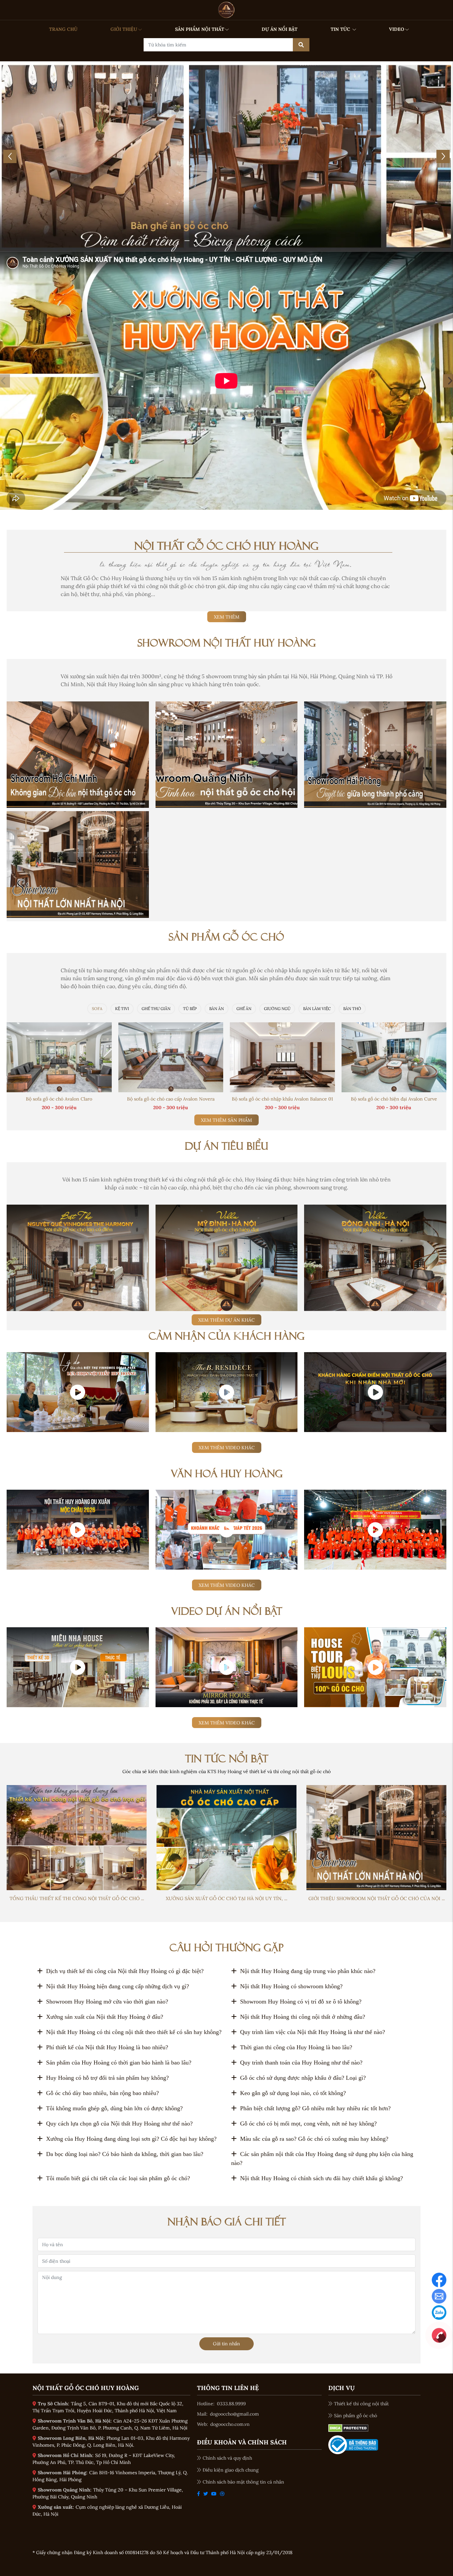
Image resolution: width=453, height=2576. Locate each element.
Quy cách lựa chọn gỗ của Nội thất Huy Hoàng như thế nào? (119, 2124)
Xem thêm (227, 617)
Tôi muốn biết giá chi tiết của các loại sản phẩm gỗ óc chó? (118, 2178)
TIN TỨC (341, 29)
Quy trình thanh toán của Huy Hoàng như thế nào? (301, 2063)
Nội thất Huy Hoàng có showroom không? (291, 1986)
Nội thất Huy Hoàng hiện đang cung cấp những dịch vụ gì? (118, 1986)
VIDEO (397, 29)
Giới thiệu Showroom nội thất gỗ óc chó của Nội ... (377, 1898)
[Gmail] (439, 2296)
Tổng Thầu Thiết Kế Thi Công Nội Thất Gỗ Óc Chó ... (77, 1898)
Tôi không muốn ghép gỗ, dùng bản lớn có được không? (114, 2108)
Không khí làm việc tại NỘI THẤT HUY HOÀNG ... (227, 1564)
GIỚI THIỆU (124, 29)
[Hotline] (439, 2335)
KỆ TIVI (122, 1009)
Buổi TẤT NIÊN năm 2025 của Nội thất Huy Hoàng (375, 1564)
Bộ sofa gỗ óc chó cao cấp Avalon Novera (171, 1099)
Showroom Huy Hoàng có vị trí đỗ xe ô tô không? (301, 2002)
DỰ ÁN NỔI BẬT (280, 29)
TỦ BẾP (190, 1009)
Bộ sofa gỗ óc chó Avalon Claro (59, 1099)
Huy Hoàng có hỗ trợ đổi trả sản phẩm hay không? (107, 2078)
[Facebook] (439, 2279)
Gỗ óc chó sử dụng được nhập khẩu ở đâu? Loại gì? (303, 2078)
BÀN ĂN (217, 1009)
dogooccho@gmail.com (234, 2414)
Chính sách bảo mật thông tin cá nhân (243, 2482)
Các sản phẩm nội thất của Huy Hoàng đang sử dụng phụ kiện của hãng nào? (322, 2158)
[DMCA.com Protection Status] (348, 2427)
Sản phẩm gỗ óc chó (356, 2416)
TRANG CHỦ (63, 29)
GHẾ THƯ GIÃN (156, 1009)
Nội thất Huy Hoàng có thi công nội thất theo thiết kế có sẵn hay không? (134, 2032)
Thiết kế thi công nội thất (361, 2404)
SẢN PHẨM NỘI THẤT (200, 29)
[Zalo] (439, 2312)
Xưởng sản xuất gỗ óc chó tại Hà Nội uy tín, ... (227, 1898)
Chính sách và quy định (227, 2458)
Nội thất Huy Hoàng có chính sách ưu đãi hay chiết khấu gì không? (322, 2178)
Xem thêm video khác (227, 1448)
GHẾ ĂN (244, 1009)
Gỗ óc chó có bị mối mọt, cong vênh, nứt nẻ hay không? (308, 2124)
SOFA (97, 1009)
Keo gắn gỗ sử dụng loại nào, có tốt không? (293, 2093)
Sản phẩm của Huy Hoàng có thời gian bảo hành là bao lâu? (119, 2063)
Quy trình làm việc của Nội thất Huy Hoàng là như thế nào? (313, 2032)
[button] (195, 243)
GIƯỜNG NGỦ (277, 1009)
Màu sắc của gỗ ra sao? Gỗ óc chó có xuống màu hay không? (314, 2139)
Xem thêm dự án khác (227, 1320)
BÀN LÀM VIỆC (317, 1009)
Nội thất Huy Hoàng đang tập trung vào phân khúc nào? (308, 1971)
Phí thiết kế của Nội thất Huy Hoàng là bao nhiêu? (107, 2047)
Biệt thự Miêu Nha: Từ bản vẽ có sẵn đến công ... (78, 1702)
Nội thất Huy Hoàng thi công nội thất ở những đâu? (303, 2017)
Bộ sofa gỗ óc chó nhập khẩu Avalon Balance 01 (282, 1099)
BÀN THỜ (352, 1009)
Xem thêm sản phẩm (227, 1120)
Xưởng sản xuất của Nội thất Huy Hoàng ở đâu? (105, 2017)
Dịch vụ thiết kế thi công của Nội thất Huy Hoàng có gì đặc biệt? (125, 1971)
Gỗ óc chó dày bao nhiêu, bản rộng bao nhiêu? (102, 2093)
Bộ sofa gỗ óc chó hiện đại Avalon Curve (394, 1099)
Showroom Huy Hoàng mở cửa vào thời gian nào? (107, 2002)
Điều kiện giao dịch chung (231, 2470)
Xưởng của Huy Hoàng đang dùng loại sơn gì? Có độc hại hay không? (131, 2139)
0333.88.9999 (231, 2404)
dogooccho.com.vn (230, 2424)
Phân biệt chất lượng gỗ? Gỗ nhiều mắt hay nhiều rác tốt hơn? (315, 2108)
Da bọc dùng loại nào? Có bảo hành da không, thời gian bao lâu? (125, 2154)
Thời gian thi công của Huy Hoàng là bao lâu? (296, 2047)
